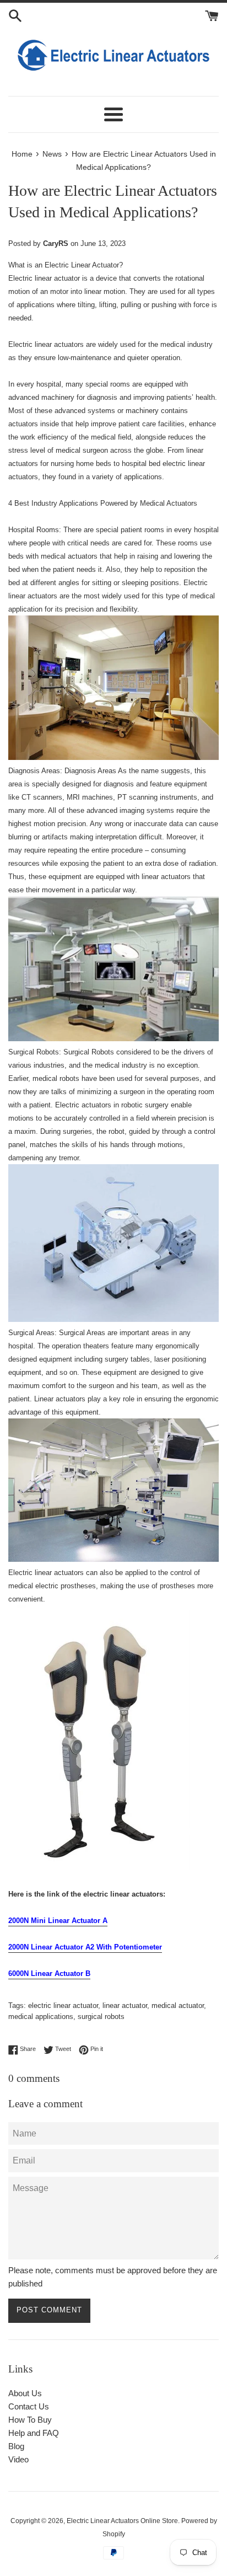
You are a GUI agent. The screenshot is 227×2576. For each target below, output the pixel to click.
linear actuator (125, 2005)
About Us (25, 2393)
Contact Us (29, 2406)
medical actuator (178, 2005)
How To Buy (30, 2420)
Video (18, 2459)
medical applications (41, 2017)
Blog (16, 2446)
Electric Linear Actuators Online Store (122, 2521)
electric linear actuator (63, 2005)
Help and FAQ (34, 2433)
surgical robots (101, 2017)
